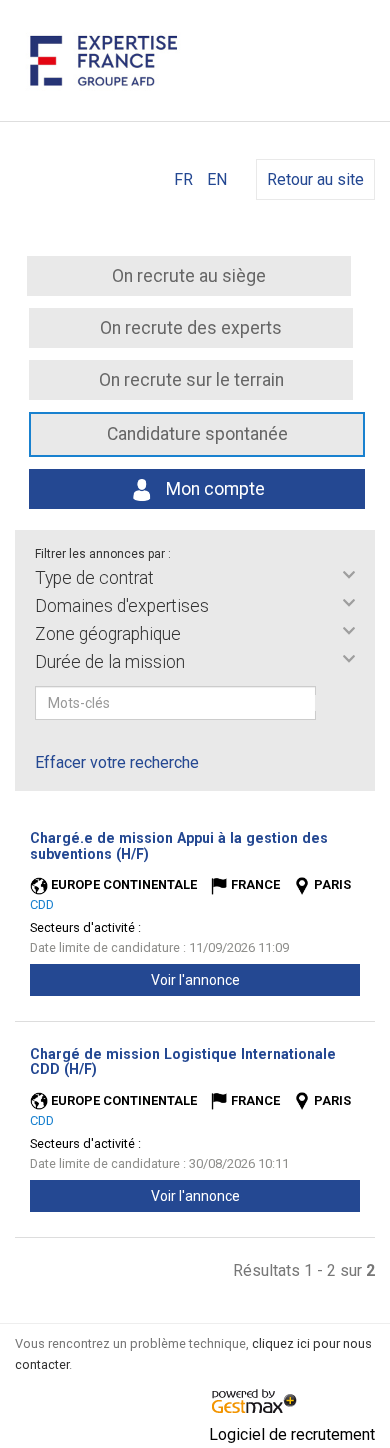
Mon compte (213, 489)
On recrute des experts (191, 328)
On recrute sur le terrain (191, 380)
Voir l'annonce (195, 980)
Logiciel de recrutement (292, 1434)
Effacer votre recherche (117, 762)
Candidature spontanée (197, 434)
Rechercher (329, 703)
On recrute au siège (189, 276)
